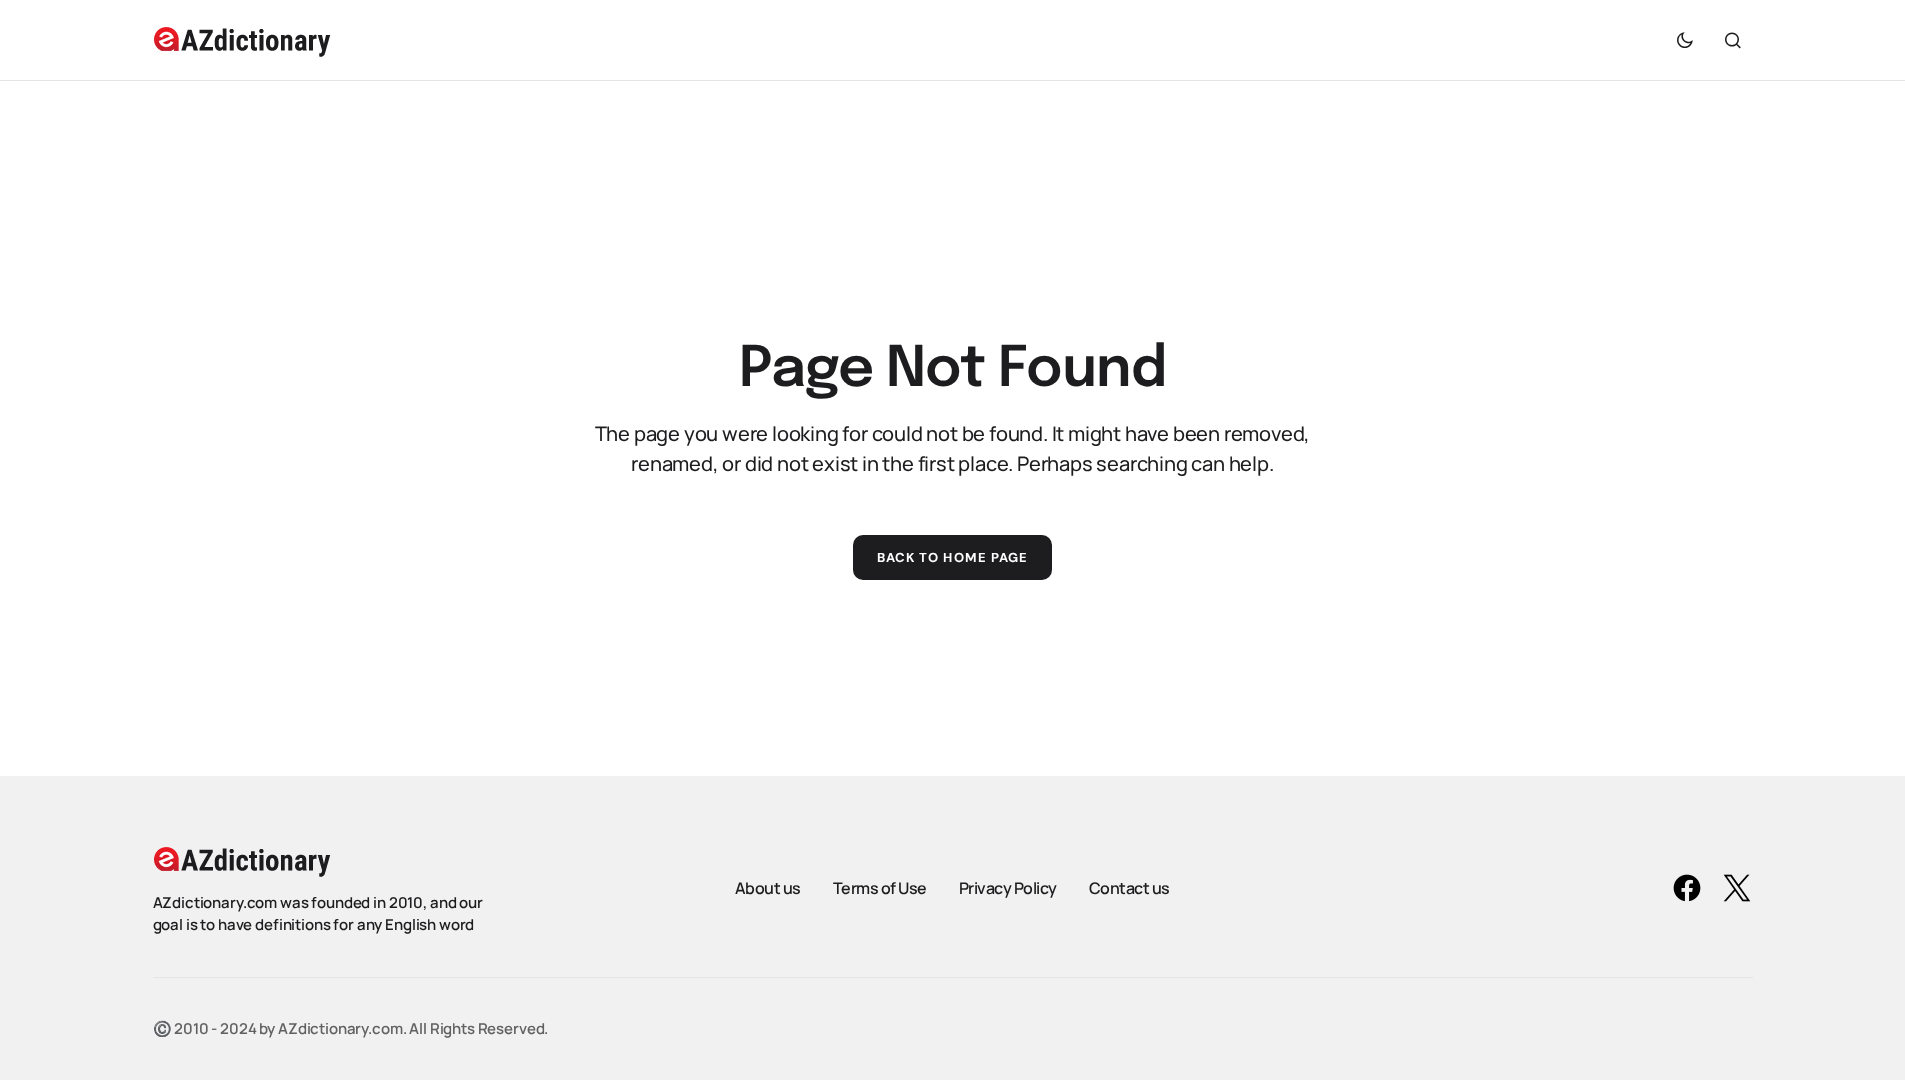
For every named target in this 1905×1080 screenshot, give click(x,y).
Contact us (1129, 888)
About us (768, 888)
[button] (1685, 40)
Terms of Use (880, 888)
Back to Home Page (952, 557)
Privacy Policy (1008, 888)
